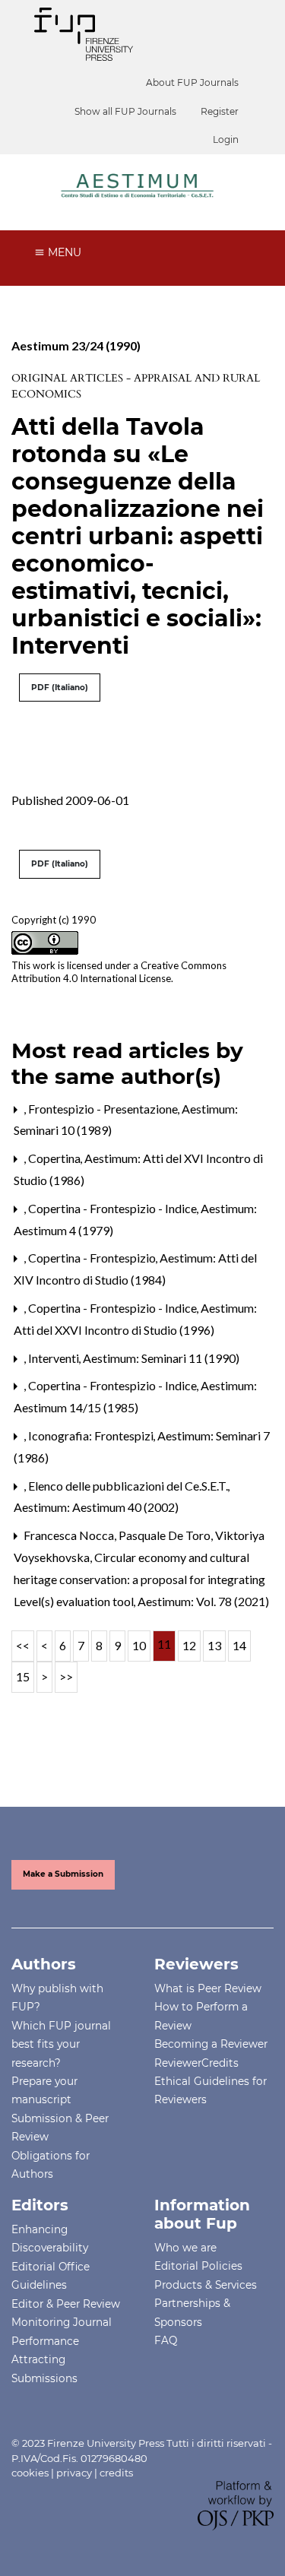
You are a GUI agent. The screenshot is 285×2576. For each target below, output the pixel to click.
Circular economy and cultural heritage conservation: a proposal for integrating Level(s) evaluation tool (139, 1579)
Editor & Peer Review (66, 2304)
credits (116, 2473)
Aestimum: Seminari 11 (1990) (161, 1358)
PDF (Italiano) (60, 688)
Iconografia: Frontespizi (92, 1435)
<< (23, 1645)
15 (23, 1676)
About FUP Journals (192, 82)
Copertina (55, 1158)
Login (226, 139)
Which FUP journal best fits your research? (61, 2044)
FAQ (166, 2340)
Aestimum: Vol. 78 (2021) (203, 1601)
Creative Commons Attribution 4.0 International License (119, 972)
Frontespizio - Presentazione (104, 1109)
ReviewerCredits (196, 2063)
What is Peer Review (208, 1988)
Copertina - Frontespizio (93, 1258)
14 (239, 1645)
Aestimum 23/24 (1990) (76, 345)
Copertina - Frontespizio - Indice (114, 1208)
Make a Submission (63, 1874)
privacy (74, 2473)
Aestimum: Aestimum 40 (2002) (96, 1507)
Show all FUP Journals (125, 111)
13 (214, 1645)
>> (66, 1676)
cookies (30, 2473)
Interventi (55, 1358)
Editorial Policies (198, 2266)
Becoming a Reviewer (211, 2044)
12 (189, 1645)
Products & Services (206, 2285)
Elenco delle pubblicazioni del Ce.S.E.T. (129, 1486)
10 (139, 1645)
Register (220, 111)
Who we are (185, 2248)
